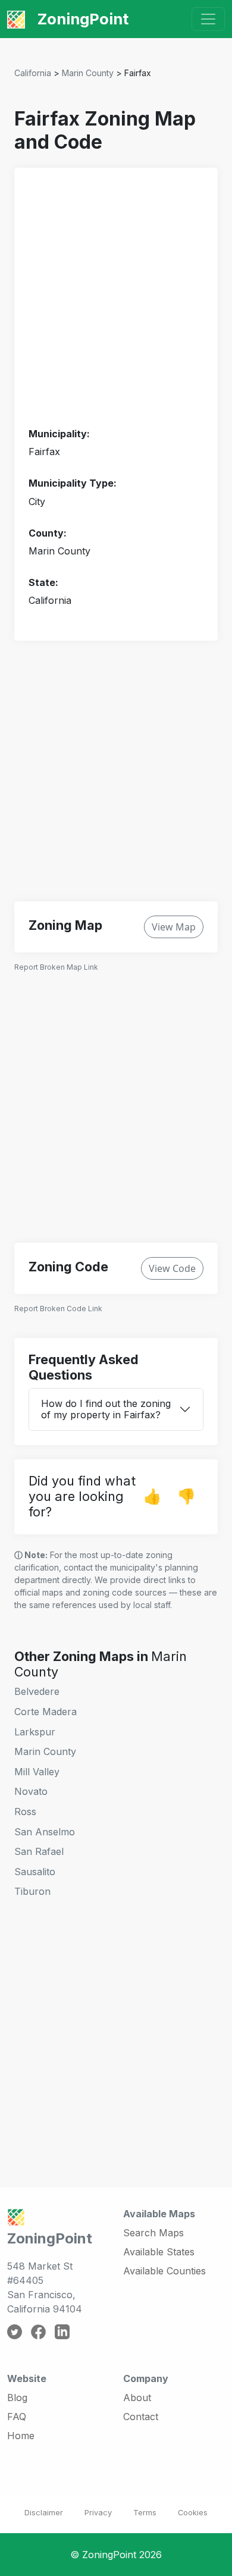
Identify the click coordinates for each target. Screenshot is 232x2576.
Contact (141, 2417)
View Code (172, 1268)
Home (21, 2436)
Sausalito (35, 1872)
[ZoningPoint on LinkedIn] (62, 2331)
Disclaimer (44, 2513)
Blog (17, 2398)
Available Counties (164, 2271)
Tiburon (32, 1891)
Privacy (98, 2513)
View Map (174, 927)
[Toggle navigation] (208, 19)
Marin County (88, 73)
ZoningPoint (81, 19)
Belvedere (37, 1691)
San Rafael (39, 1851)
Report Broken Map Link (56, 967)
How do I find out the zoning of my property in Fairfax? (106, 1409)
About (137, 2398)
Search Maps (153, 2233)
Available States (159, 2252)
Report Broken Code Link (58, 1309)
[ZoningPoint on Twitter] (15, 2331)
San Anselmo (45, 1832)
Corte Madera (46, 1712)
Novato (31, 1791)
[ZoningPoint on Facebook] (38, 2331)
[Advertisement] (116, 298)
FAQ (17, 2417)
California (33, 73)
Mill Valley (37, 1772)
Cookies (193, 2513)
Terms (145, 2513)
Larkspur (35, 1732)
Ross (25, 1812)
